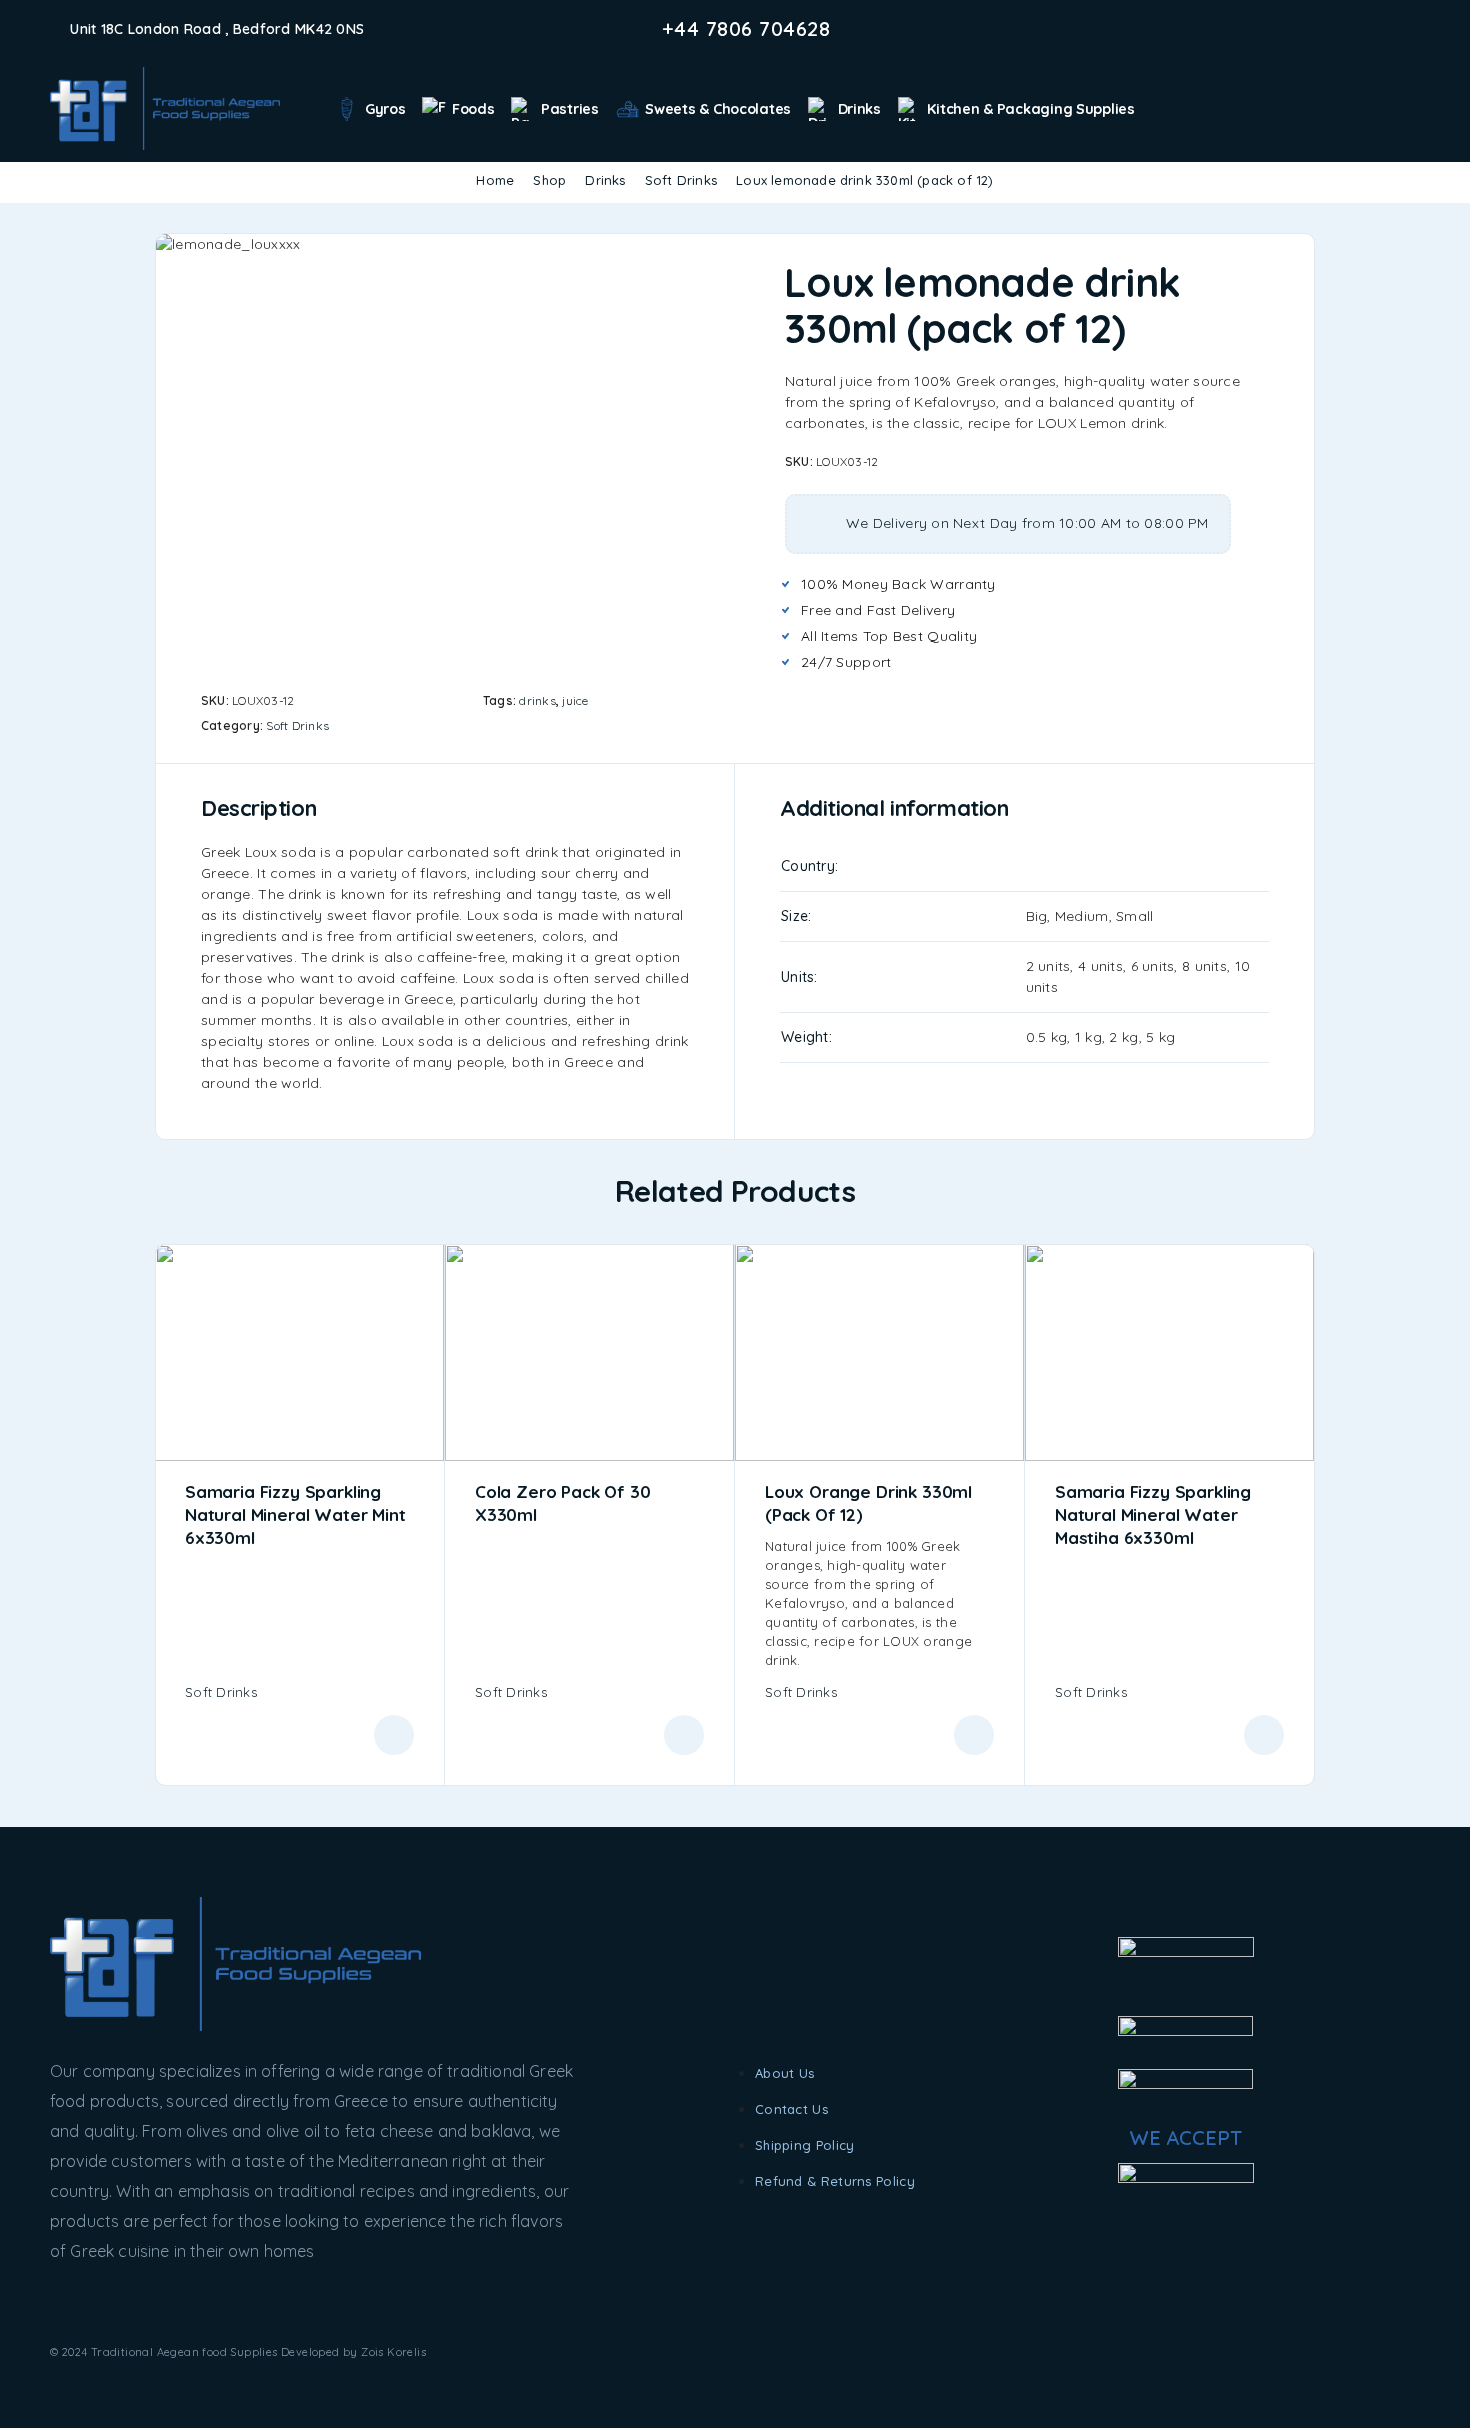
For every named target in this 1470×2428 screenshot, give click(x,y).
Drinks (859, 109)
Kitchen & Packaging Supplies (1030, 109)
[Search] (1349, 109)
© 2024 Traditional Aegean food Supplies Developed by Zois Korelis (238, 2352)
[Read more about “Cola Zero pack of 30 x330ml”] (684, 1735)
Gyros (385, 109)
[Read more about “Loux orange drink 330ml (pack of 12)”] (974, 1735)
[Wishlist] (1411, 108)
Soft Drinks (681, 180)
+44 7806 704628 (746, 29)
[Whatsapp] (1414, 29)
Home (495, 180)
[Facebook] (1350, 29)
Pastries (570, 109)
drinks (537, 700)
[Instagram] (1382, 29)
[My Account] (1380, 109)
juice (575, 700)
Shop (549, 180)
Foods (473, 109)
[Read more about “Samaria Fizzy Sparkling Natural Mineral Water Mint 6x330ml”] (394, 1735)
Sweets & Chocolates (718, 109)
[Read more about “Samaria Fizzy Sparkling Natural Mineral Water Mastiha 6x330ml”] (1264, 1735)
